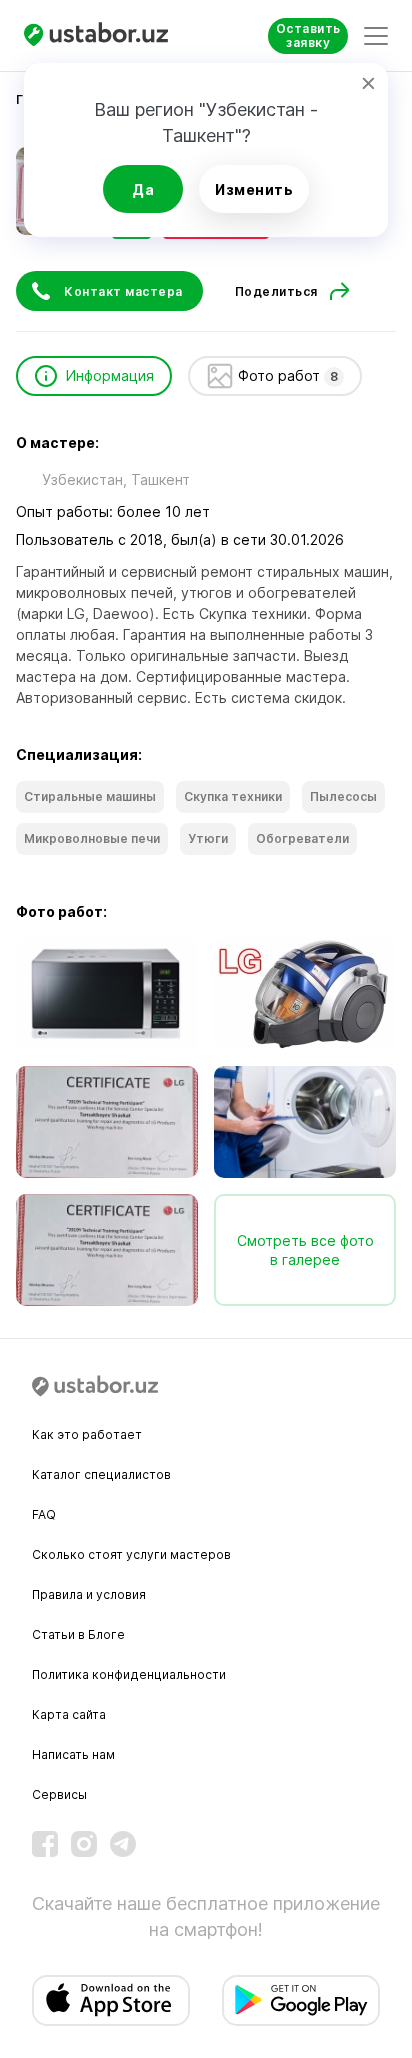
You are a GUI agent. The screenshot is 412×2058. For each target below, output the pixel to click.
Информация (110, 375)
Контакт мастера (123, 291)
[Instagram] (84, 1844)
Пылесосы (343, 796)
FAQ (44, 1514)
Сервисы (59, 1794)
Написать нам (73, 1754)
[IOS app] (111, 2000)
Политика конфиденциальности (129, 1674)
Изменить (254, 189)
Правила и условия (89, 1594)
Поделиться (276, 291)
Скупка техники (233, 796)
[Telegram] (123, 1844)
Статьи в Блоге (78, 1634)
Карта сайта (69, 1714)
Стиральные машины (90, 796)
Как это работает (87, 1434)
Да (143, 189)
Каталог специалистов (101, 1474)
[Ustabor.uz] (104, 35)
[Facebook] (45, 1844)
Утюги (208, 838)
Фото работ (288, 375)
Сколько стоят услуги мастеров (131, 1554)
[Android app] (301, 2000)
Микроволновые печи (92, 838)
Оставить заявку (308, 35)
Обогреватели (302, 838)
